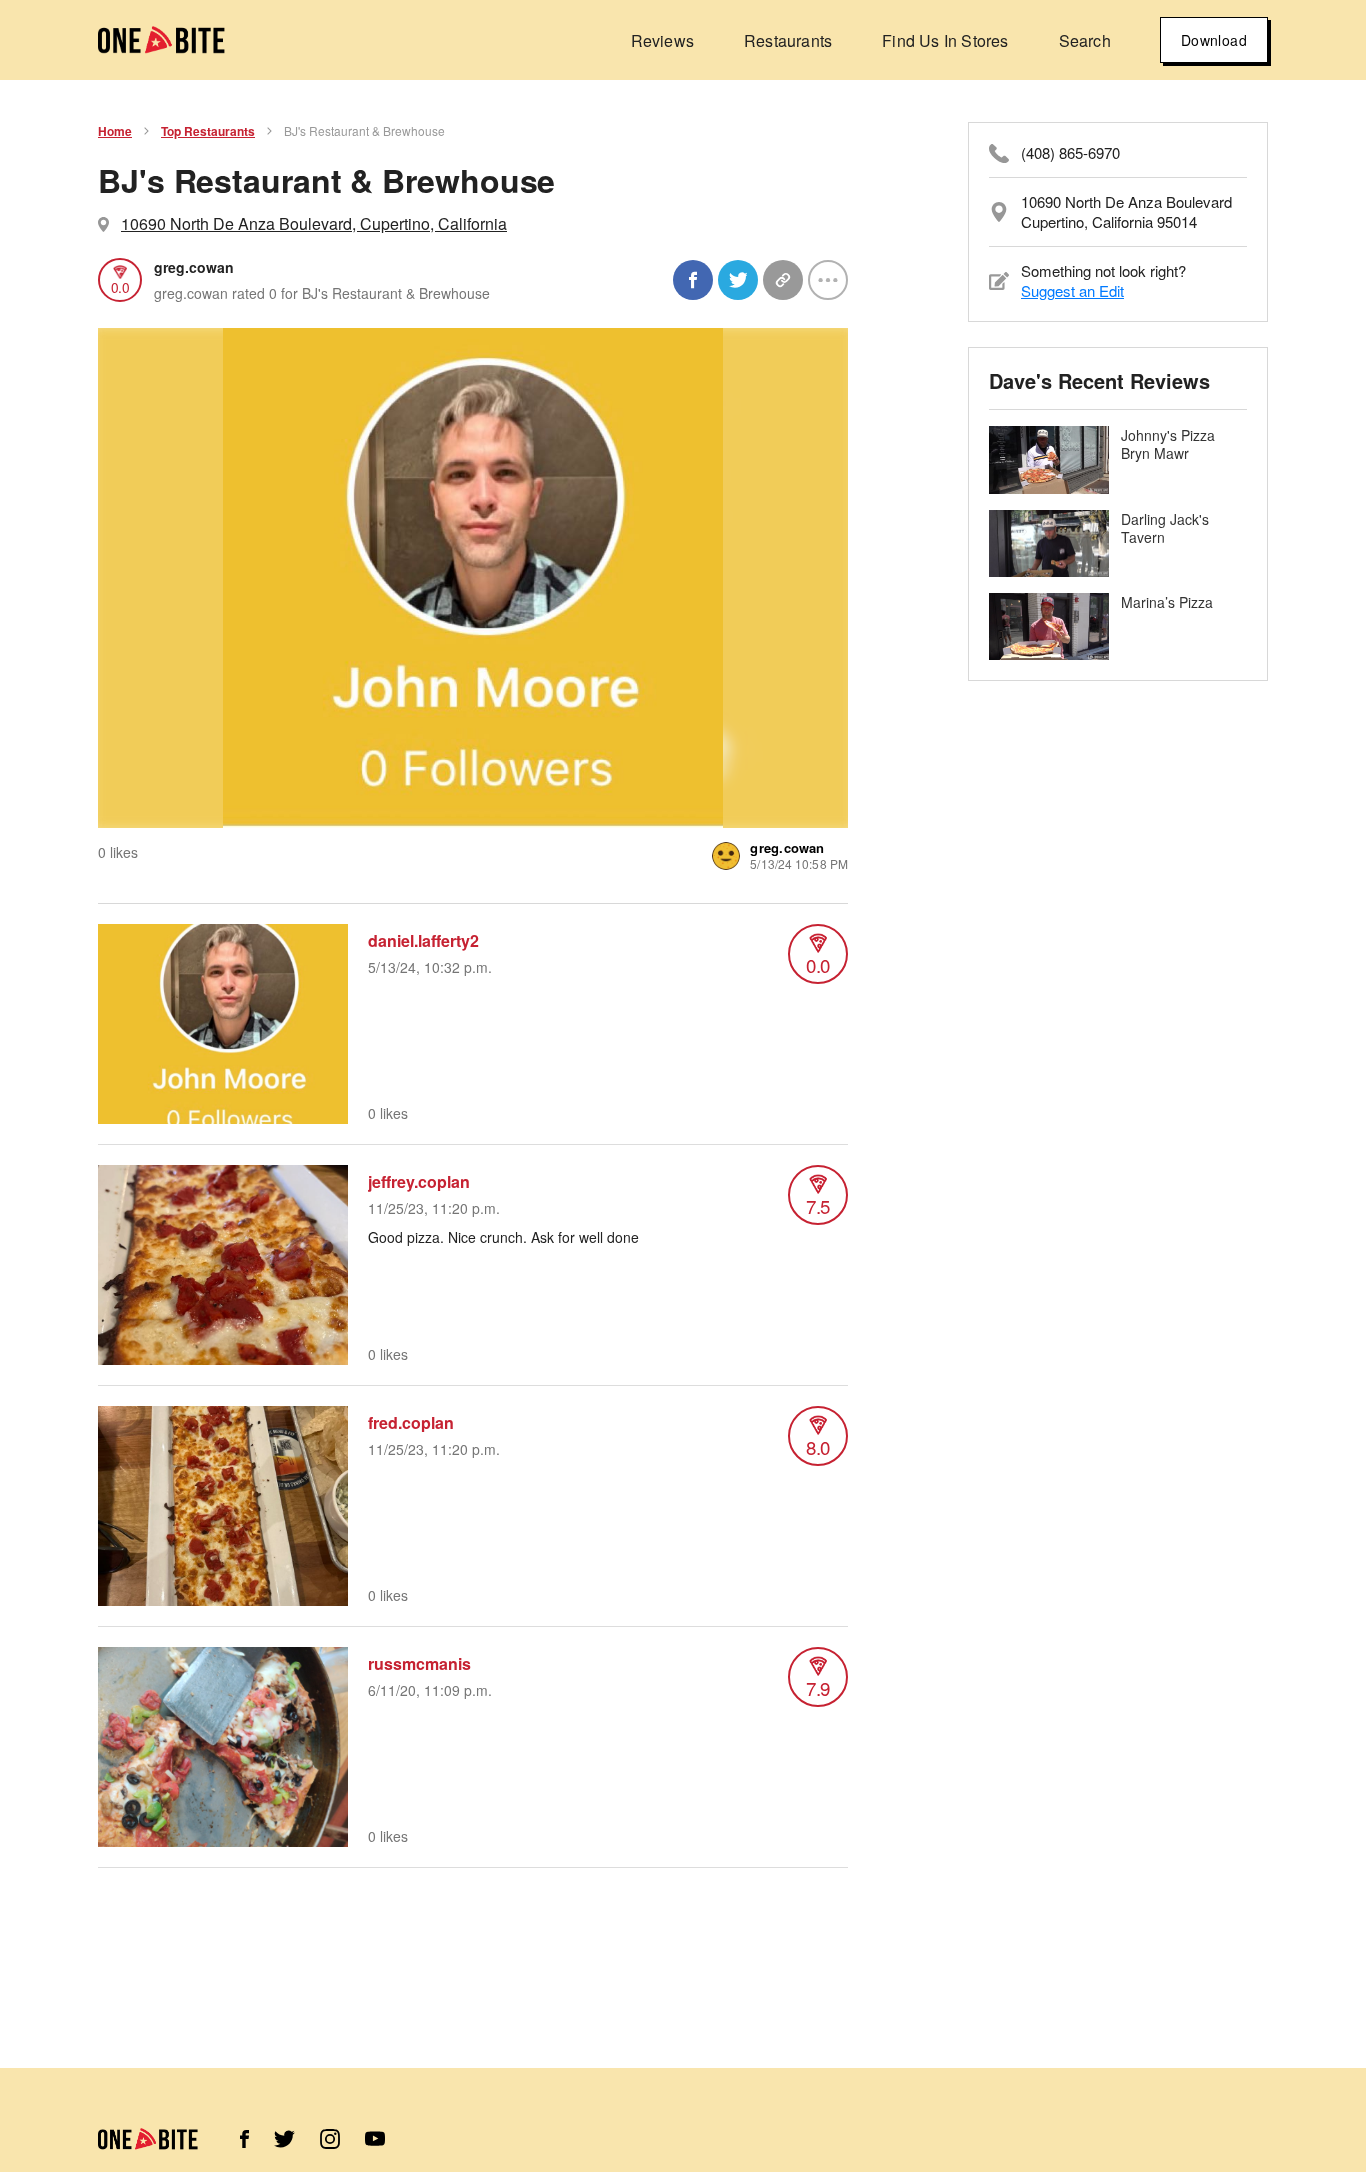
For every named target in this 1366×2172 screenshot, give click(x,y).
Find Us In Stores (945, 40)
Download (1214, 40)
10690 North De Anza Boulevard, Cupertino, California (314, 223)
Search (1085, 40)
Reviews (662, 40)
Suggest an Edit (1072, 290)
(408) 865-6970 (1070, 153)
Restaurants (788, 40)
